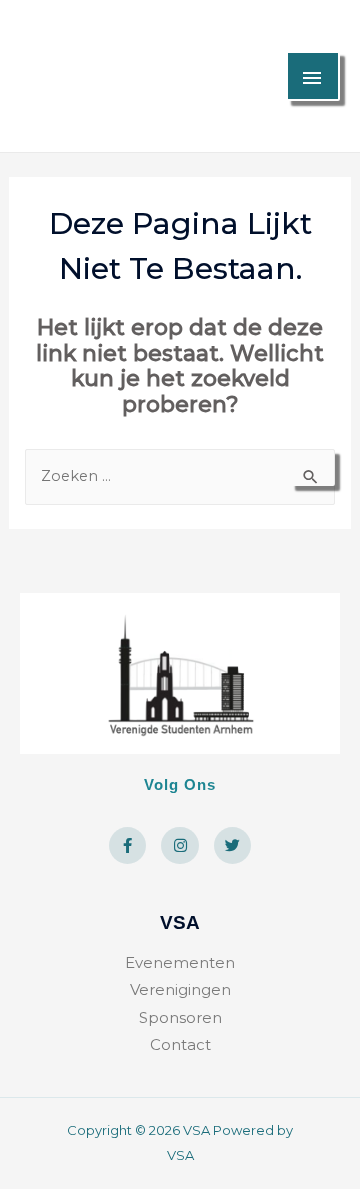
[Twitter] (233, 846)
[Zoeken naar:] (180, 475)
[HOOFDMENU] (313, 76)
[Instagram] (180, 846)
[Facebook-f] (128, 846)
